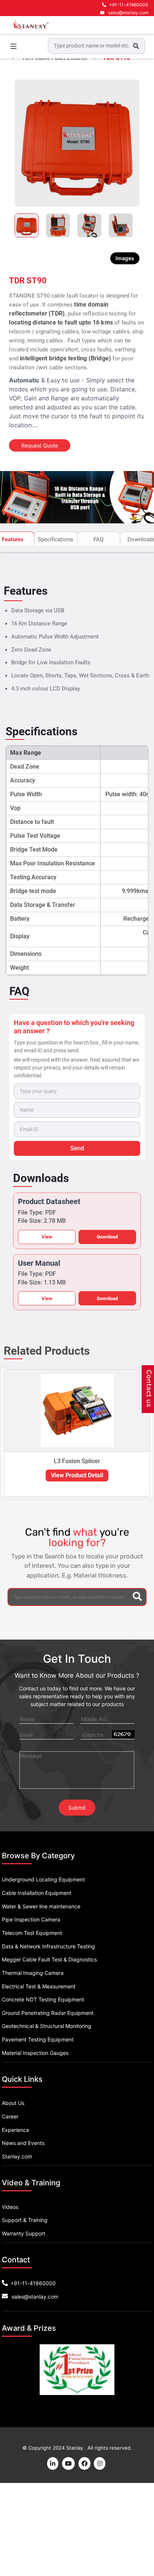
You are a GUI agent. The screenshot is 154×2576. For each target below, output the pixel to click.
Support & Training (25, 2220)
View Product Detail (77, 1475)
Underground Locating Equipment (43, 1879)
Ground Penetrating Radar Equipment (48, 2013)
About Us (13, 2103)
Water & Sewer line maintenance (41, 1906)
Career (10, 2116)
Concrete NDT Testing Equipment (43, 1999)
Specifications (56, 539)
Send (77, 1148)
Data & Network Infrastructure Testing (48, 1946)
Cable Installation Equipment (37, 1893)
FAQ (98, 539)
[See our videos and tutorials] (69, 2463)
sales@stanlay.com (128, 13)
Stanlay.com (17, 2156)
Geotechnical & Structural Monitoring (47, 2026)
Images (125, 258)
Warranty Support (24, 2233)
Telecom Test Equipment (32, 1933)
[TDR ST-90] (77, 143)
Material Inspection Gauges (35, 2053)
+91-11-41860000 (129, 5)
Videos (10, 2207)
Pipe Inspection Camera (31, 1919)
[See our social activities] (85, 2463)
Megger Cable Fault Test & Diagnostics (49, 1959)
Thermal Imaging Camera (33, 1973)
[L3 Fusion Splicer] (77, 1411)
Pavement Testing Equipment (38, 2039)
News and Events (23, 2143)
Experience (16, 2130)
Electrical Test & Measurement (39, 1986)
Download (107, 1237)
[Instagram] (100, 2463)
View (47, 1237)
